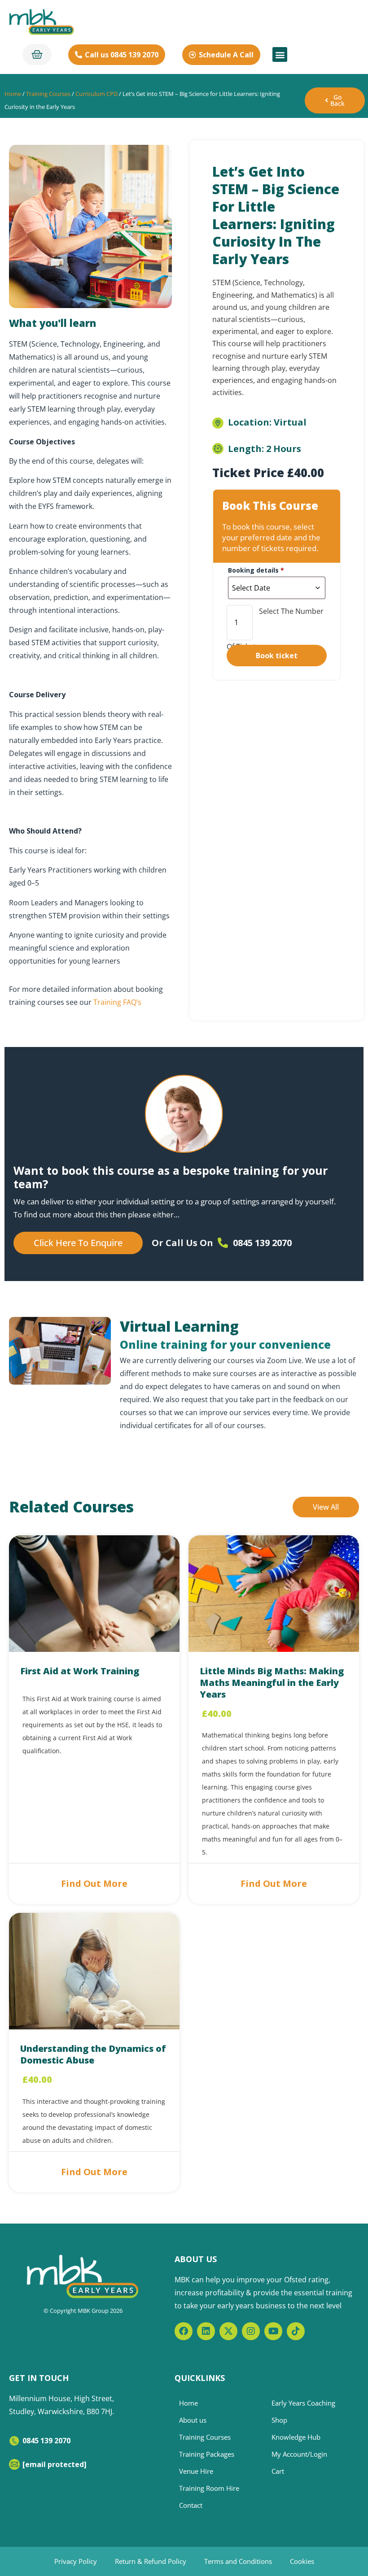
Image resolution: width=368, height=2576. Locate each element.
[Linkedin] (206, 2331)
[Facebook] (184, 2331)
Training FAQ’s (117, 1002)
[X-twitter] (228, 2331)
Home (13, 94)
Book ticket (277, 656)
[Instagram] (251, 2331)
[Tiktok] (296, 2331)
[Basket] (37, 54)
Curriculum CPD (96, 94)
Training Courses (48, 94)
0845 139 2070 (46, 2441)
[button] (280, 54)
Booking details (256, 570)
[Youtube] (273, 2331)
